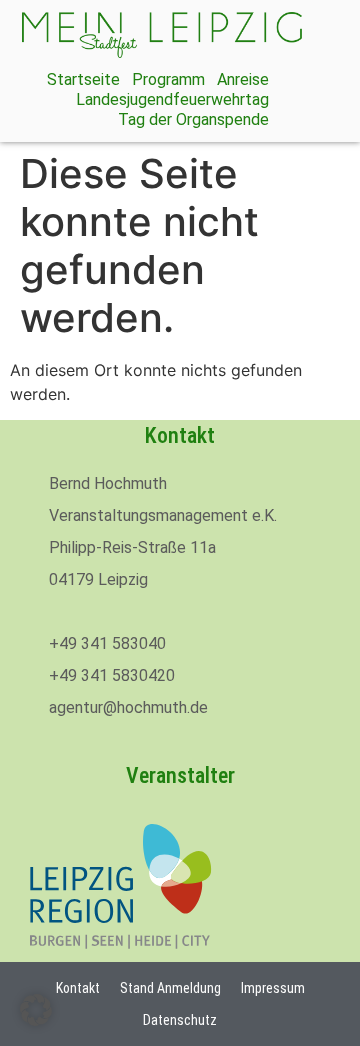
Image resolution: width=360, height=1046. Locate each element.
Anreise (243, 79)
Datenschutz (180, 1020)
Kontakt (78, 988)
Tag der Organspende (193, 119)
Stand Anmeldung (170, 988)
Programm (168, 79)
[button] (36, 1010)
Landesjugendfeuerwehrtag (172, 99)
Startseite (83, 79)
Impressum (273, 988)
